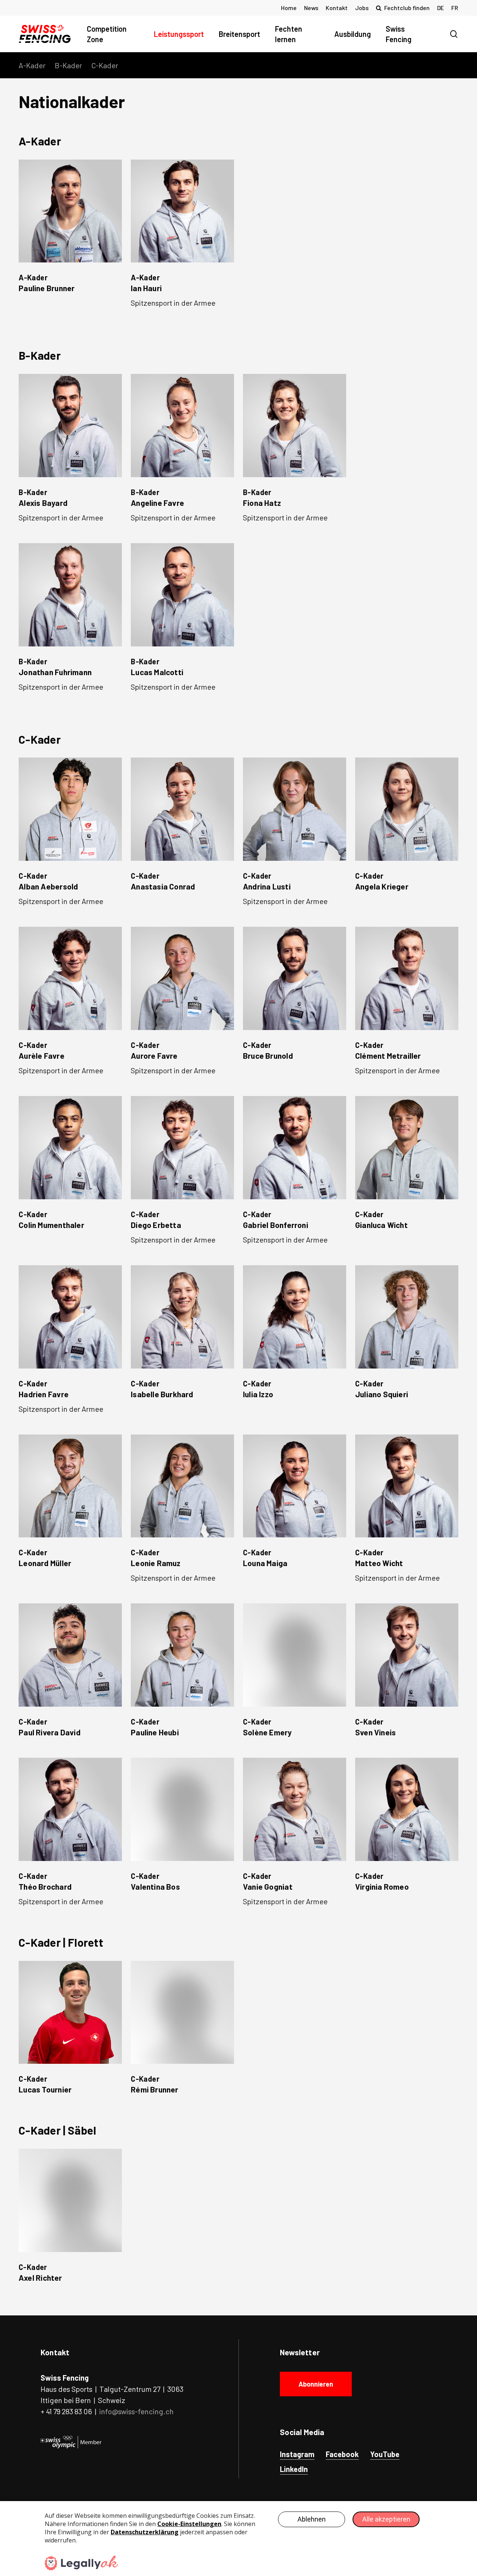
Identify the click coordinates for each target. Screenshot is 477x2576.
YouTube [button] (385, 2454)
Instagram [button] (297, 2454)
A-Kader (32, 65)
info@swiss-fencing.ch (136, 2411)
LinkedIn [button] (294, 2469)
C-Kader (105, 65)
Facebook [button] (342, 2454)
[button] (70, 230)
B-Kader (68, 65)
